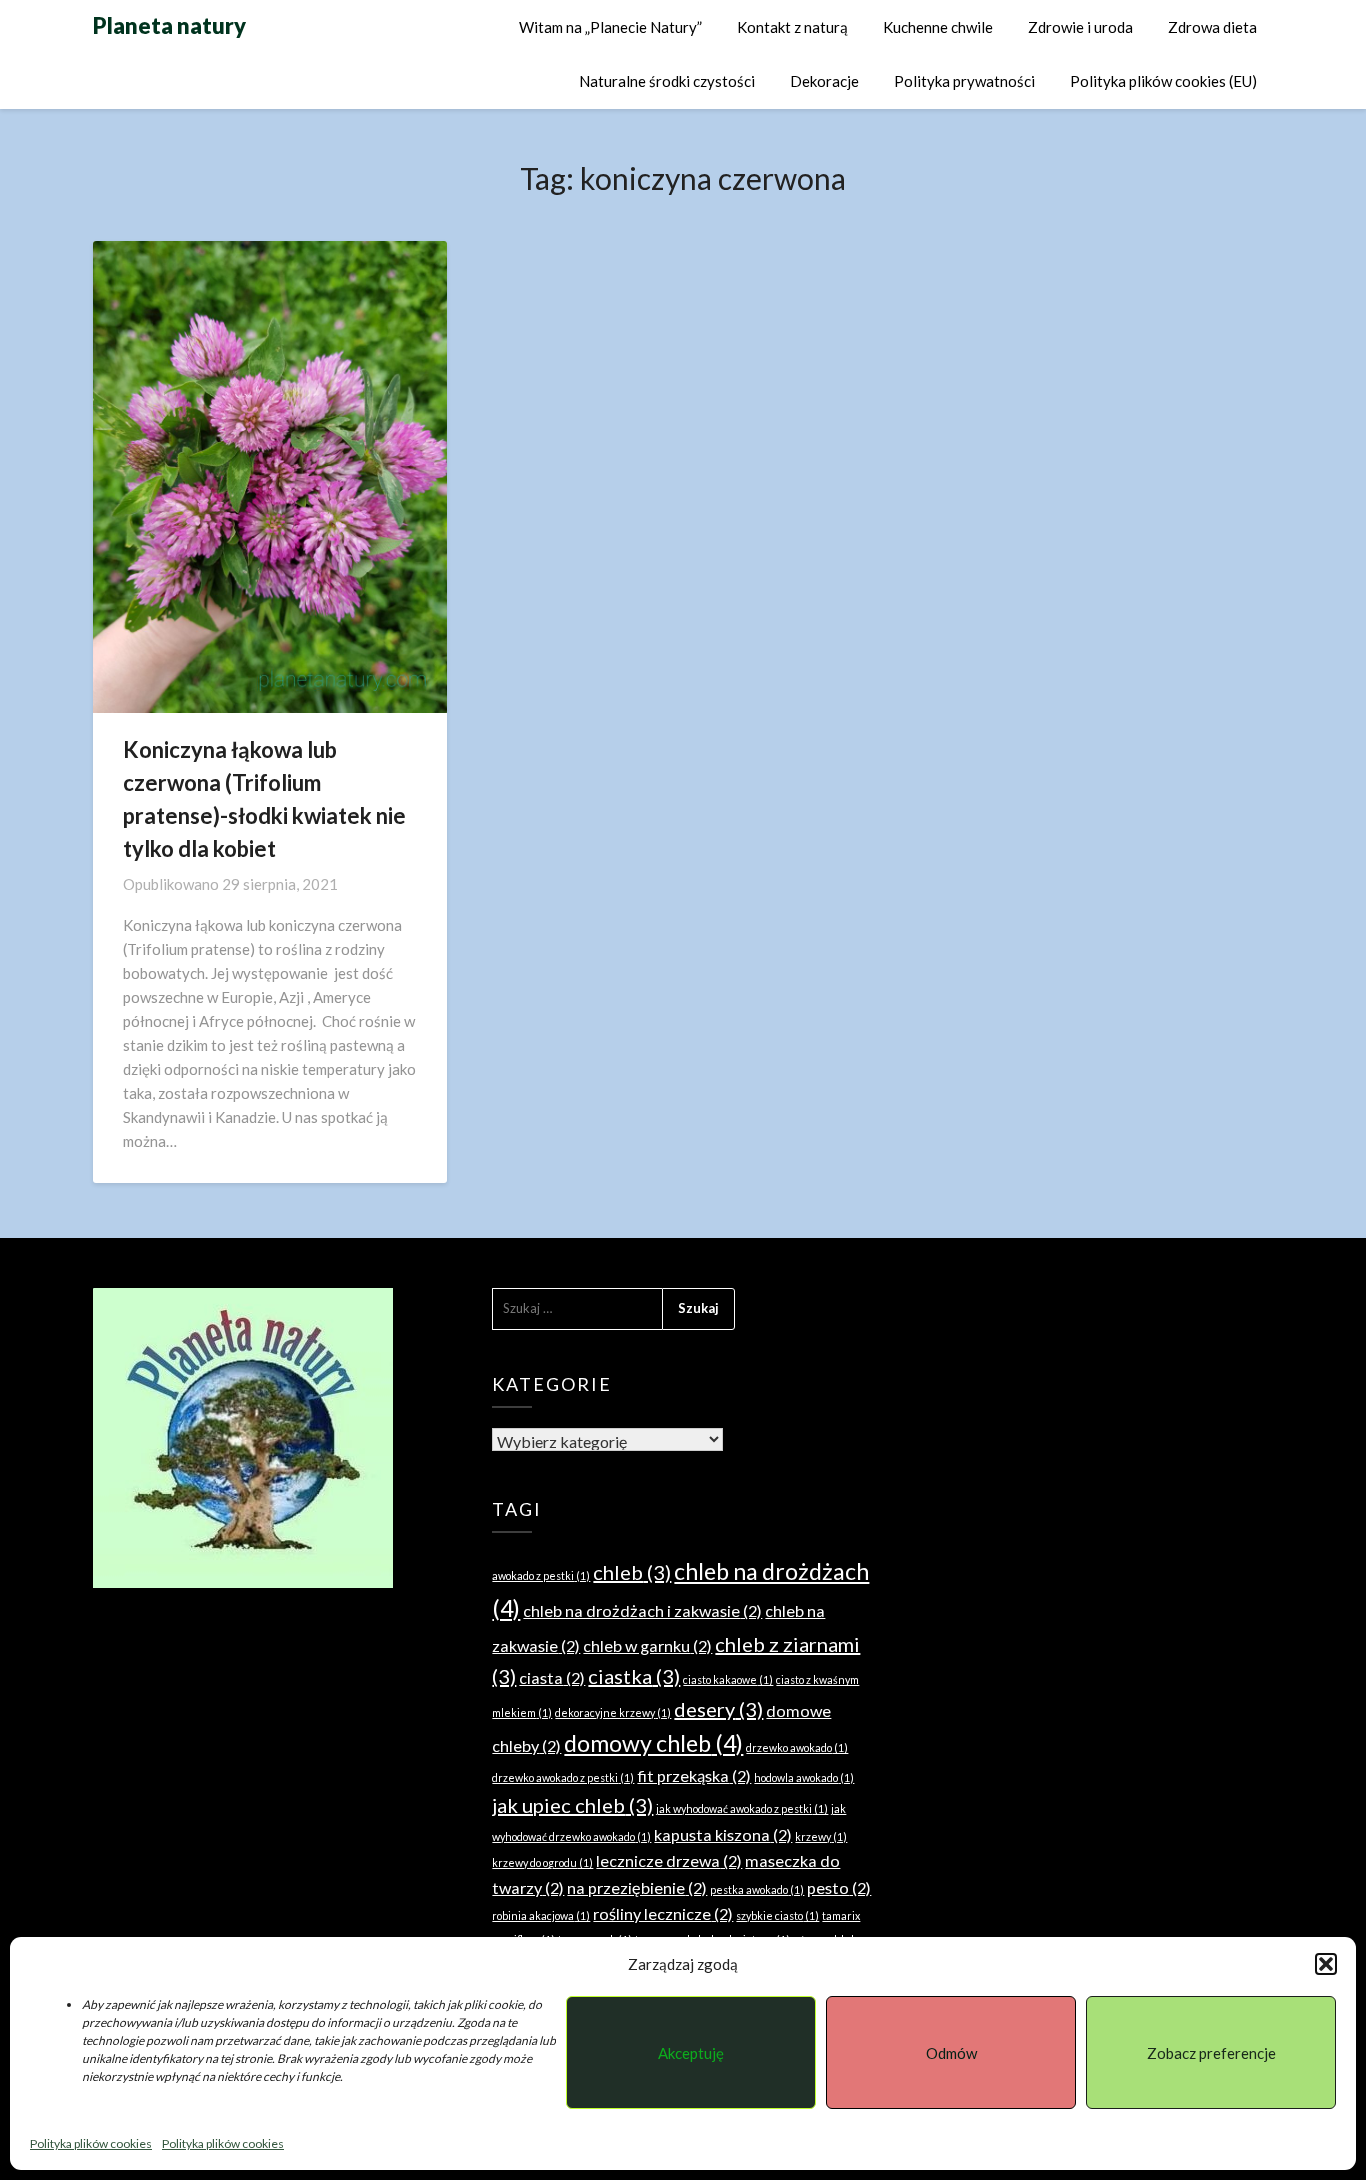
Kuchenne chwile (938, 27)
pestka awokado (757, 1889)
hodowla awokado (804, 1777)
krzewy (821, 1836)
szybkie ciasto (777, 1915)
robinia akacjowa (541, 1915)
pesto (839, 1887)
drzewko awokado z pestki (563, 1777)
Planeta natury (169, 25)
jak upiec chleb (572, 1805)
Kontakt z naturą (792, 27)
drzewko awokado (797, 1747)
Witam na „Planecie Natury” (610, 27)
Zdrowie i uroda (1080, 27)
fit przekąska (694, 1775)
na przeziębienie (637, 1887)
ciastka (634, 1676)
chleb (632, 1572)
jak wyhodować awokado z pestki (742, 1808)
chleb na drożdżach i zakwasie (642, 1610)
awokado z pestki (541, 1575)
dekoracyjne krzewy (613, 1712)
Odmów (951, 2053)
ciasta (552, 1677)
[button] (1326, 1964)
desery (718, 1709)
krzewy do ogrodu (542, 1862)
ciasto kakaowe (728, 1679)
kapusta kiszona (723, 1834)
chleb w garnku (647, 1645)
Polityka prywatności (964, 81)
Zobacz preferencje (1211, 2053)
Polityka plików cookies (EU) (1163, 81)
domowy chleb (653, 1743)
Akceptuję (691, 2053)
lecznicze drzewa (669, 1860)
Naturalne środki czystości (667, 81)
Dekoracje (824, 81)
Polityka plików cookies (91, 2143)
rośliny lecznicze (663, 1913)
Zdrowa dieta (1212, 27)
